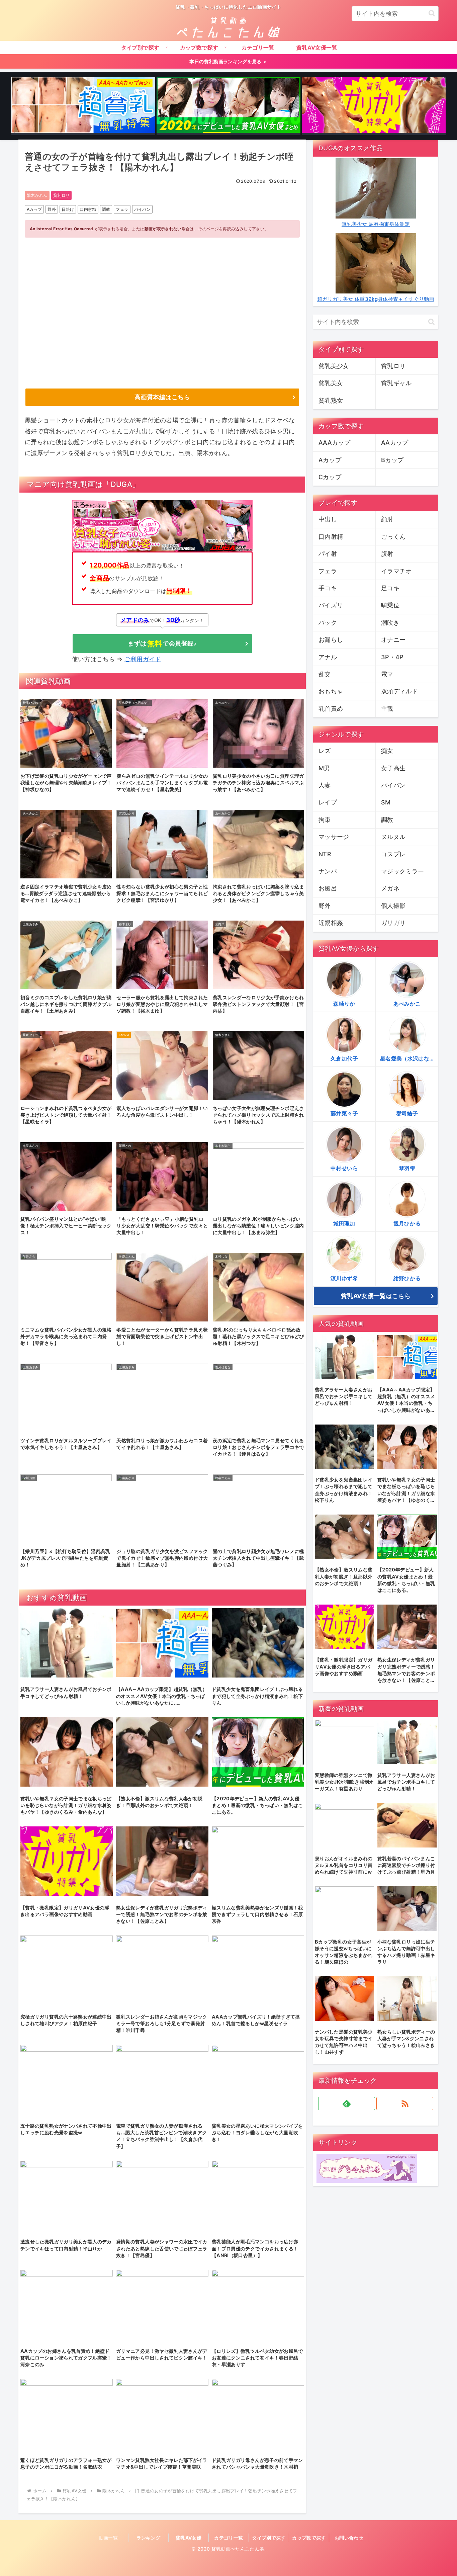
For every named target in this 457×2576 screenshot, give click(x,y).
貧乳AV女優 (189, 2538)
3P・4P (392, 657)
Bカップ (392, 460)
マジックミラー (403, 871)
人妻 (325, 785)
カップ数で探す (309, 2538)
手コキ (328, 588)
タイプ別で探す (269, 2538)
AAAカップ (334, 443)
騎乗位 (390, 605)
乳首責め (331, 709)
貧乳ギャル (396, 383)
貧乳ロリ (61, 195)
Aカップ (34, 209)
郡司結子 (407, 1113)
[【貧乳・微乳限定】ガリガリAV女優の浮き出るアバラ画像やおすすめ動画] (374, 106)
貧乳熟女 (331, 400)
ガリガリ (393, 923)
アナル (328, 657)
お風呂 (328, 888)
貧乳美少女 (334, 366)
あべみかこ (407, 1004)
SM (386, 802)
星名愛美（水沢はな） (407, 1058)
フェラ (122, 209)
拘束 (325, 820)
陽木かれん (37, 195)
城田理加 (344, 1223)
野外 (52, 209)
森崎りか (344, 1004)
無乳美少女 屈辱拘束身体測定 (376, 224)
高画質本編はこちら (162, 397)
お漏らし (331, 640)
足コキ (390, 588)
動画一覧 (108, 2538)
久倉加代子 (344, 1058)
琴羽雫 (407, 1168)
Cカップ (330, 477)
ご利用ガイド (143, 659)
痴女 (387, 751)
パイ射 (328, 554)
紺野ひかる (407, 1278)
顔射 (387, 519)
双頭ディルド (399, 691)
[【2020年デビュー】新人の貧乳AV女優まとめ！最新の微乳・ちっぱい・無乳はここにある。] (229, 106)
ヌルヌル (393, 837)
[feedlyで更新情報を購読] (347, 2103)
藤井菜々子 (344, 1113)
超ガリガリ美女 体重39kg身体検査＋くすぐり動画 (376, 299)
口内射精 (88, 209)
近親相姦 (331, 923)
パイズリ (331, 605)
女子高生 (393, 768)
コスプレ (393, 854)
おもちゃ (331, 691)
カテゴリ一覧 (229, 2538)
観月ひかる (407, 1223)
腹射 (387, 554)
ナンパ (328, 871)
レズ (325, 751)
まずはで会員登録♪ (162, 643)
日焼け (68, 209)
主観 (387, 709)
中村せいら (344, 1168)
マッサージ (334, 837)
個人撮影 (393, 906)
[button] (432, 13)
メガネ (390, 888)
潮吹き (390, 623)
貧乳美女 (331, 383)
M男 (324, 768)
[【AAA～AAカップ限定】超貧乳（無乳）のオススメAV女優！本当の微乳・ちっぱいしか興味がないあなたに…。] (83, 106)
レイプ (328, 802)
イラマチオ (396, 571)
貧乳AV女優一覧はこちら (376, 1296)
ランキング (149, 2538)
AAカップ (395, 443)
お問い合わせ (349, 2538)
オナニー (393, 640)
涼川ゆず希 (344, 1278)
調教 (106, 209)
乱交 (325, 674)
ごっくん (393, 537)
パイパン (142, 209)
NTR (325, 854)
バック (328, 623)
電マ (387, 674)
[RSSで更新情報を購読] (405, 2103)
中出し (328, 519)
